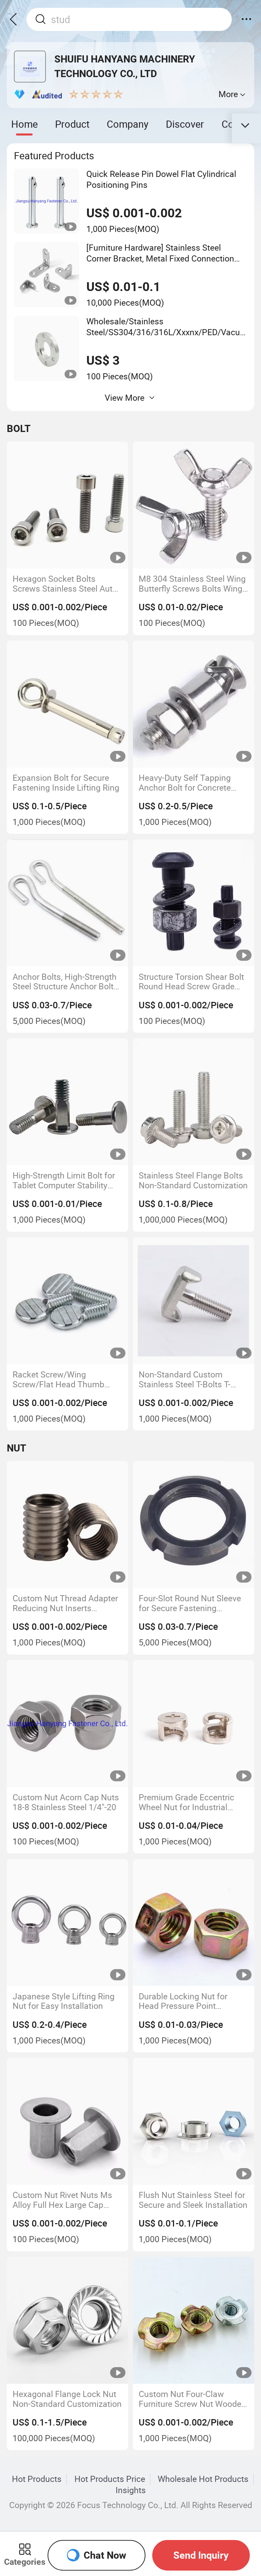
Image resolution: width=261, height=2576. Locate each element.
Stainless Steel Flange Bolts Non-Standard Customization (193, 1180)
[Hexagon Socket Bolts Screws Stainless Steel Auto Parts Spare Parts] (68, 505)
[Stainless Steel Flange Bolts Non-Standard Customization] (193, 1102)
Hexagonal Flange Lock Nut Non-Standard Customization (67, 2399)
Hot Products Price (110, 2479)
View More (125, 398)
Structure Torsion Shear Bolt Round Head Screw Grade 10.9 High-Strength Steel (191, 982)
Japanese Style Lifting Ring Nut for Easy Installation (64, 2001)
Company (128, 124)
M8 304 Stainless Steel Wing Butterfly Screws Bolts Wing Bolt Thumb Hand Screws (192, 584)
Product (72, 124)
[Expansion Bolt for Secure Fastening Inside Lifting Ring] (68, 704)
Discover (185, 124)
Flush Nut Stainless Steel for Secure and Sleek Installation (193, 2200)
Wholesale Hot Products (203, 2479)
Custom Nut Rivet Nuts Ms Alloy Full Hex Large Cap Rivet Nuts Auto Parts (62, 2200)
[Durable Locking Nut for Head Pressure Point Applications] (193, 1923)
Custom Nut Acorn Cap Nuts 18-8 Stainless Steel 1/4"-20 (66, 1802)
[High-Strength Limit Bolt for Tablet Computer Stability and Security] (68, 1102)
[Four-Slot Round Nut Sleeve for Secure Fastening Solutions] (193, 1525)
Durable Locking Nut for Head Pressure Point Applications (183, 2001)
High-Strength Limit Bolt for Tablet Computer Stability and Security (64, 1180)
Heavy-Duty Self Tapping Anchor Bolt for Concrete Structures (185, 783)
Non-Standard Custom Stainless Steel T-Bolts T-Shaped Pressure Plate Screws (185, 1379)
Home (24, 124)
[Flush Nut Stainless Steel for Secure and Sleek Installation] (193, 2121)
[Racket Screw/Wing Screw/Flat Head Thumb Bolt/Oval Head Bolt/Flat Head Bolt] (68, 1301)
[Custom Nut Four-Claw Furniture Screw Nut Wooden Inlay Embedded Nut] (193, 2320)
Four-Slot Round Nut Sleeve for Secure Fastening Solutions (190, 1603)
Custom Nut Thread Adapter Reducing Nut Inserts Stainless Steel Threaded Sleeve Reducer (65, 1603)
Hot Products (37, 2479)
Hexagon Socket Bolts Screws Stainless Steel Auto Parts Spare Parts (65, 584)
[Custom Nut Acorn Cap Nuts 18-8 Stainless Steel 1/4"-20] (68, 1724)
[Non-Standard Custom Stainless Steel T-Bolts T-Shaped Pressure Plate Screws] (193, 1301)
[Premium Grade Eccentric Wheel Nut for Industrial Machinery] (193, 1724)
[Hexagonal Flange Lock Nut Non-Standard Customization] (68, 2320)
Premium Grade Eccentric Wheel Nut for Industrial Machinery (186, 1802)
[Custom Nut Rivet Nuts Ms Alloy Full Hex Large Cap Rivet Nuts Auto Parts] (68, 2121)
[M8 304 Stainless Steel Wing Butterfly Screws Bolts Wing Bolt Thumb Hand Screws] (193, 505)
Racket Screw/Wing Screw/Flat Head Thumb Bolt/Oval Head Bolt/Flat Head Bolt (58, 1379)
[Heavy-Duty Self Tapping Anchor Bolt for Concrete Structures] (193, 704)
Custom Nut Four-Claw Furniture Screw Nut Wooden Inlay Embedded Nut (192, 2399)
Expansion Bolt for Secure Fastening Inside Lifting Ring (66, 783)
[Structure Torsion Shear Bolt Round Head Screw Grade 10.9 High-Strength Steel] (193, 903)
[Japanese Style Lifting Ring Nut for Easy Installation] (68, 1923)
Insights (131, 2490)
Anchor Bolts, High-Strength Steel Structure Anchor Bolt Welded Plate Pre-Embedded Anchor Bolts (66, 982)
